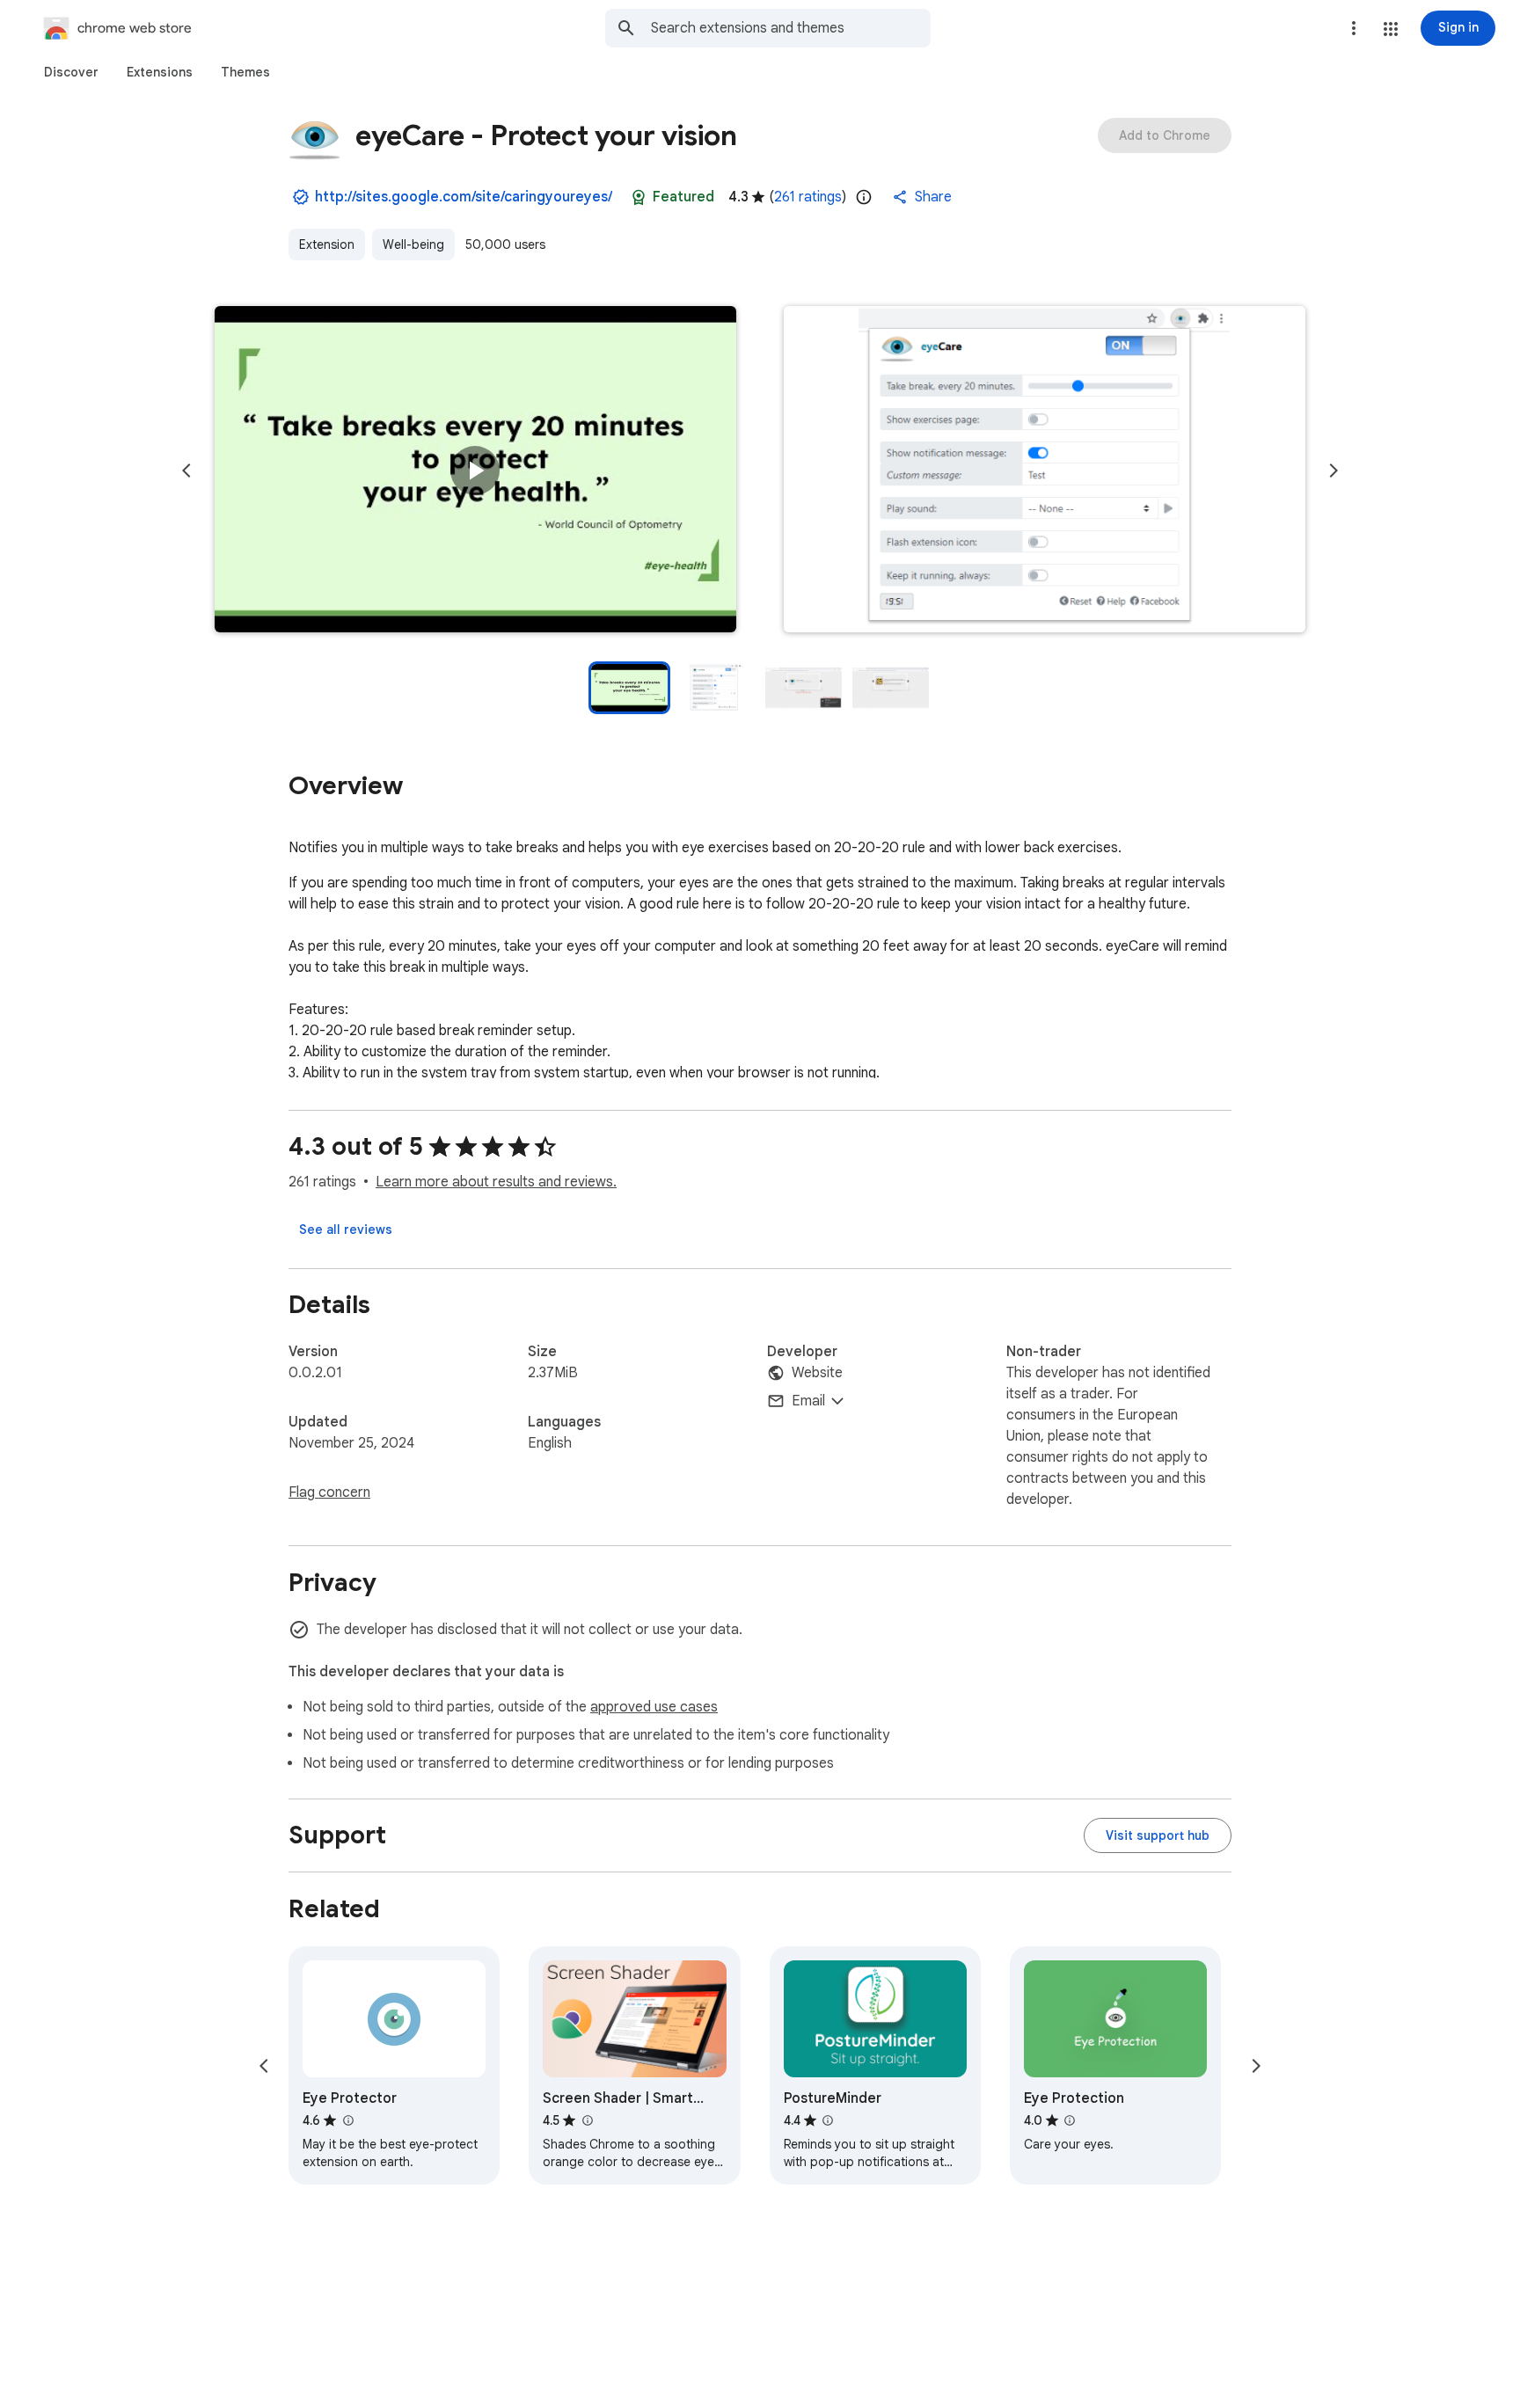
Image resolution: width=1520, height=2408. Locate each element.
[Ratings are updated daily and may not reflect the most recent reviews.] (864, 197)
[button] (1391, 29)
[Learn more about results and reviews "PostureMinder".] (828, 2120)
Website (817, 1373)
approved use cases (654, 1707)
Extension (327, 244)
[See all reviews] (346, 1230)
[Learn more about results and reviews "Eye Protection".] (1070, 2120)
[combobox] (791, 28)
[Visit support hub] (1158, 1835)
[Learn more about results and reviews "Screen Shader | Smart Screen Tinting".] (587, 2120)
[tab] (71, 72)
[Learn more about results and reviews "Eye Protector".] (347, 2120)
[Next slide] (1334, 471)
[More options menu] (1354, 28)
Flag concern (329, 1492)
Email (808, 1401)
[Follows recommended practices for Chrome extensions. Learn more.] (639, 197)
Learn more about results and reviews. (496, 1182)
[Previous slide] (186, 471)
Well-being (413, 244)
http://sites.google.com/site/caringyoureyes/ (464, 197)
